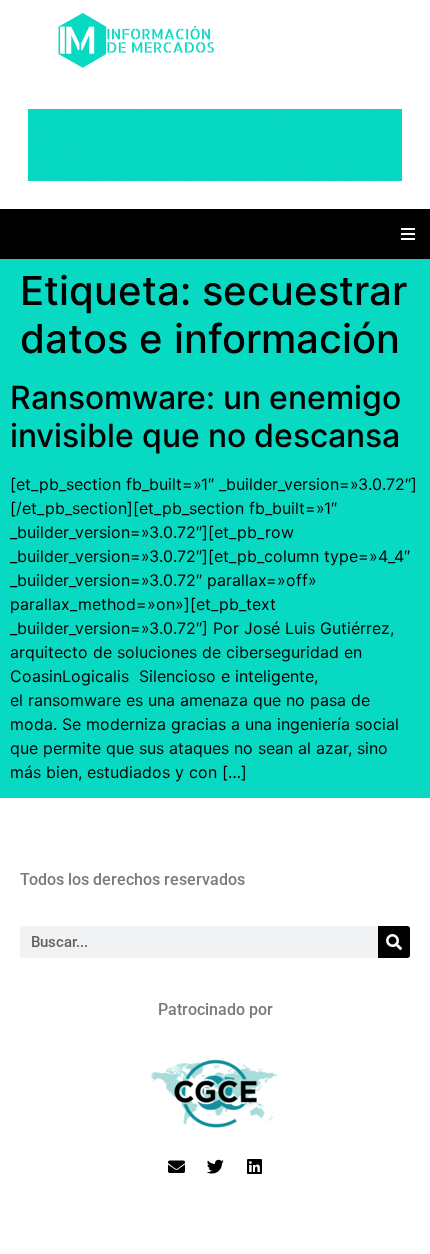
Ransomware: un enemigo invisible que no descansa (205, 416)
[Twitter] (215, 1167)
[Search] (394, 942)
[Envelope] (176, 1167)
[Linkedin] (254, 1167)
